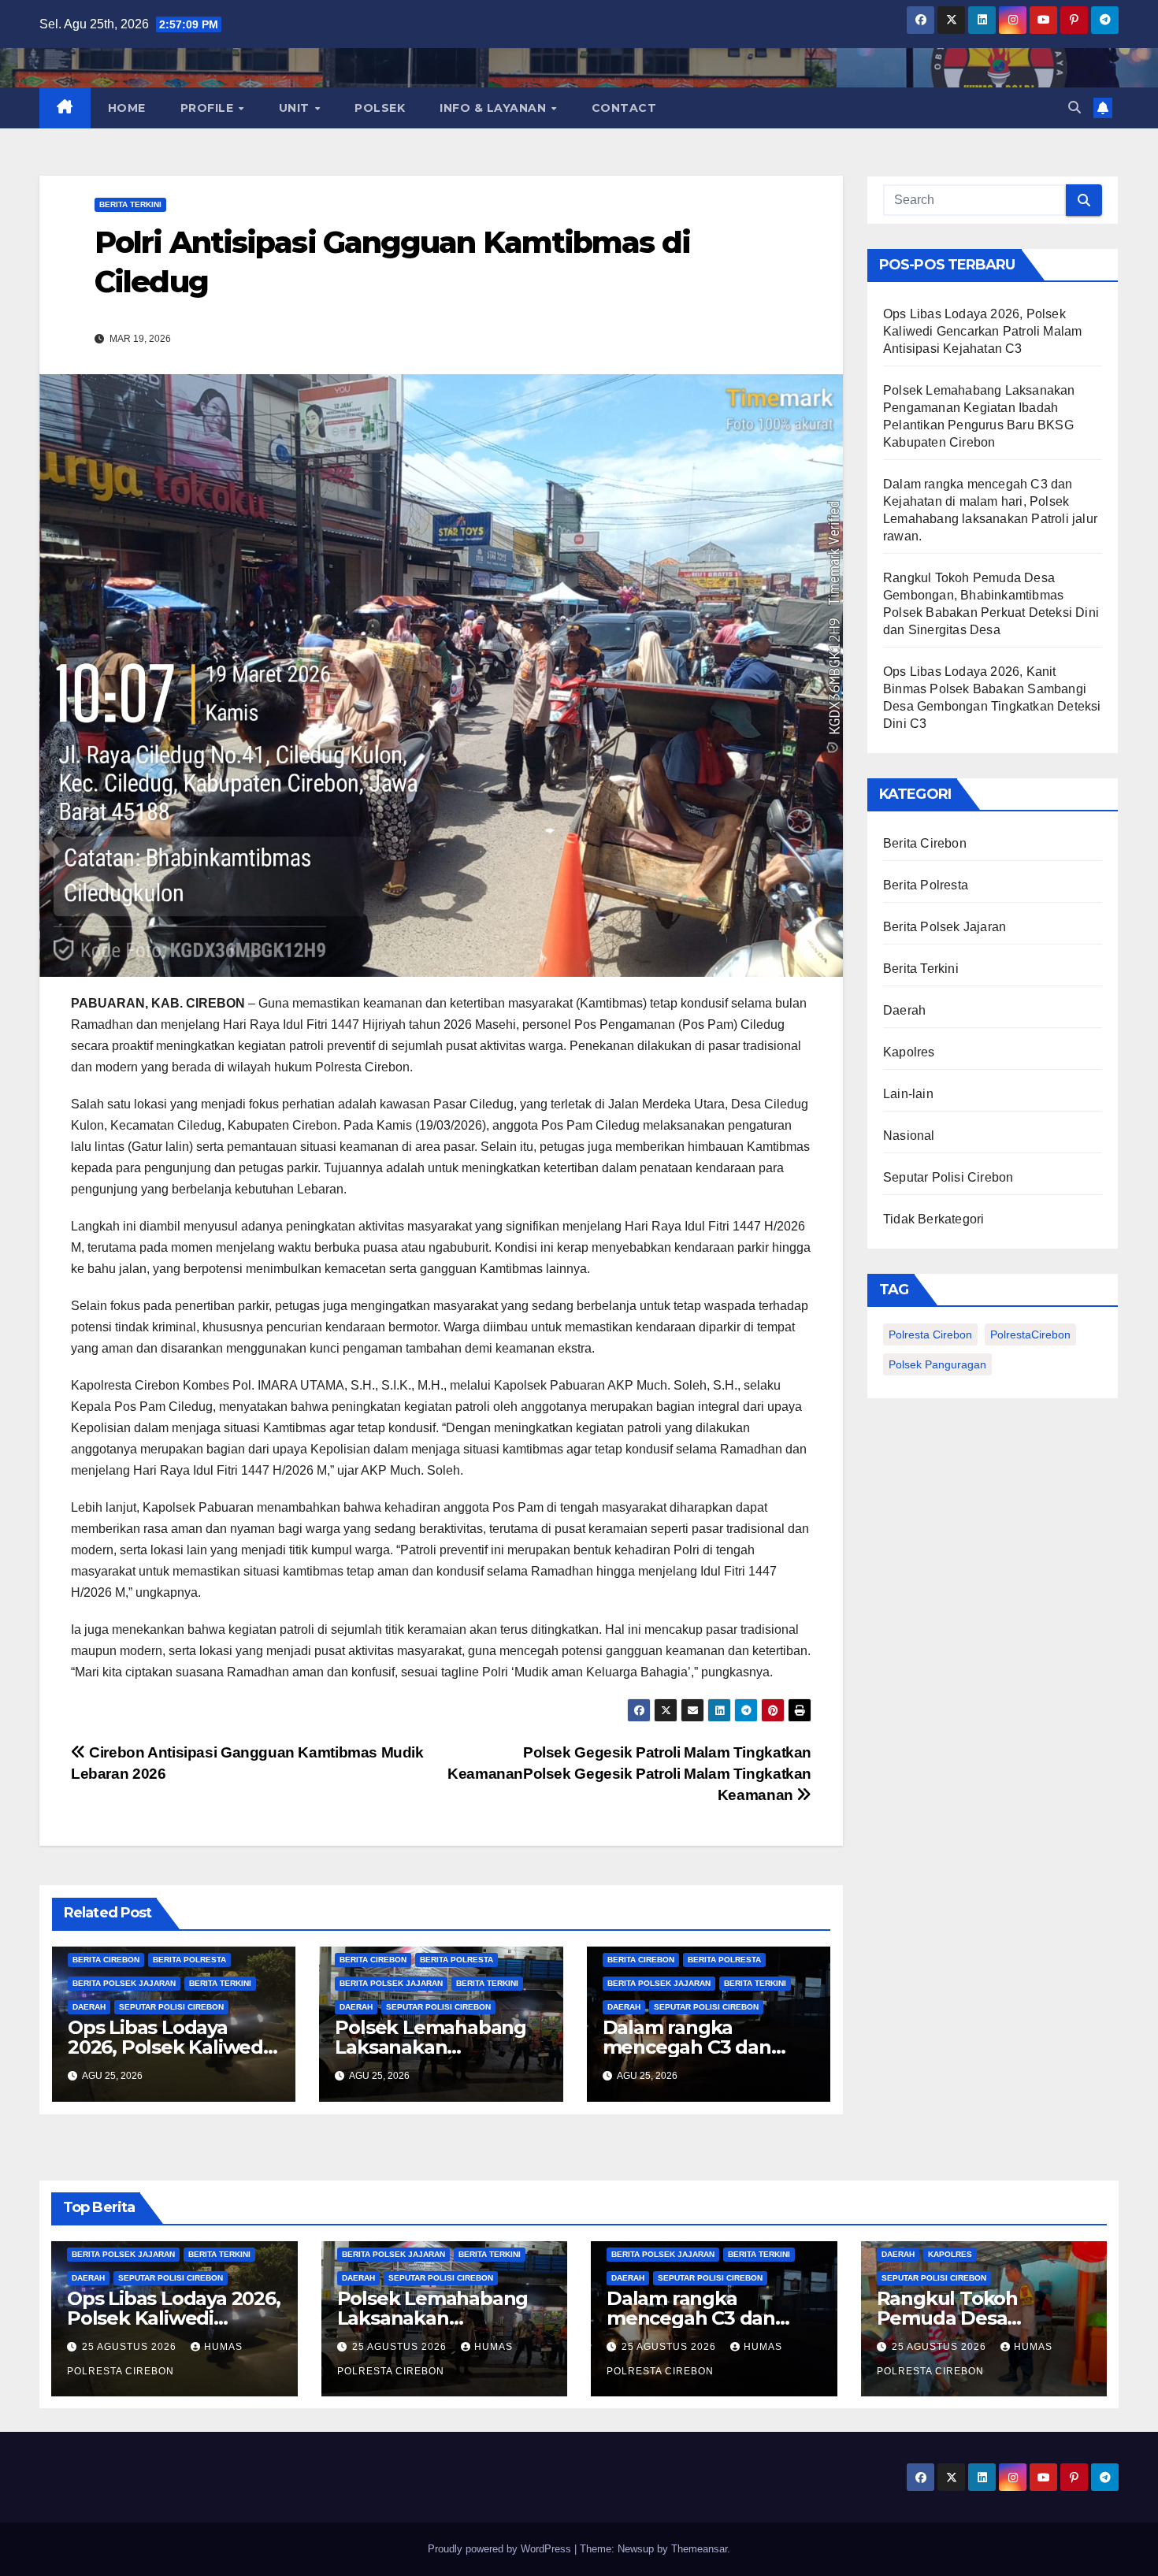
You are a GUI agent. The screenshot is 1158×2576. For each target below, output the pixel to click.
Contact (624, 108)
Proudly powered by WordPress (501, 2549)
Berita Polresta (189, 1960)
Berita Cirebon (106, 1960)
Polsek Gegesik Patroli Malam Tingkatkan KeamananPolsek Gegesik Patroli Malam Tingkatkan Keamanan (629, 1774)
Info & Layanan (495, 108)
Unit (296, 108)
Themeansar (699, 2549)
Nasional (909, 1136)
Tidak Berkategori (933, 1219)
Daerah (89, 2007)
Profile (209, 108)
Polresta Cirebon (930, 1334)
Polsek (380, 108)
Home (127, 108)
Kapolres (909, 1052)
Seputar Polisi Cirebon (171, 2007)
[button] (1074, 108)
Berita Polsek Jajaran (124, 1983)
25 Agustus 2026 (131, 2347)
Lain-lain (908, 1094)
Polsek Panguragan (937, 1364)
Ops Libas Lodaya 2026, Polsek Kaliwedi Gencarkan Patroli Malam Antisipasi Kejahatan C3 (982, 331)
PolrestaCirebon (1030, 1334)
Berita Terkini (130, 204)
